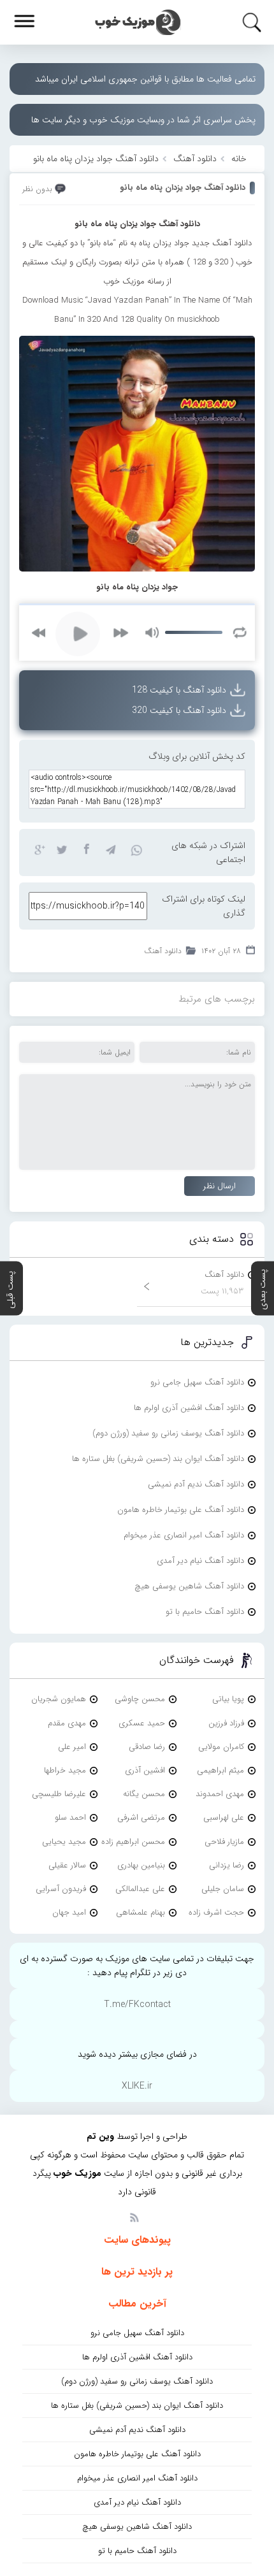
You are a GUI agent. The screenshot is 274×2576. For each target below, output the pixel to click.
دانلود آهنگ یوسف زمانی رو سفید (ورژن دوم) (168, 1433)
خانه (239, 159)
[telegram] (110, 849)
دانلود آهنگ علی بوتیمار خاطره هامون (181, 1510)
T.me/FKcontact (137, 2004)
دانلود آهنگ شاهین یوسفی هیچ (189, 1586)
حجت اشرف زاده (216, 1912)
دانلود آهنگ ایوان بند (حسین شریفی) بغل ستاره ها (158, 1459)
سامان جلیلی (223, 1889)
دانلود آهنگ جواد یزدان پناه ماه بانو (183, 188)
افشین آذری (145, 1770)
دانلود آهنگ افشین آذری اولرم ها (189, 1408)
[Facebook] (86, 849)
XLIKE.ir (137, 2086)
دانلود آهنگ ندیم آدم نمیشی (196, 1484)
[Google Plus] (38, 849)
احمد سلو (70, 1817)
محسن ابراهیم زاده (133, 1842)
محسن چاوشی (140, 1699)
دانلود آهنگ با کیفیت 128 (179, 690)
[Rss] (134, 2217)
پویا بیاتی (228, 1699)
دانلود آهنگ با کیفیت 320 (179, 710)
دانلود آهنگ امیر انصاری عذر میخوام (184, 1535)
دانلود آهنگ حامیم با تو (205, 1612)
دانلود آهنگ (195, 159)
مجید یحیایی (64, 1842)
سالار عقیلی (67, 1865)
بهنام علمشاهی (141, 1912)
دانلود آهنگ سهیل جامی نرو (197, 1382)
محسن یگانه (144, 1794)
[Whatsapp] (134, 849)
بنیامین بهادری (141, 1865)
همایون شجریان (59, 1699)
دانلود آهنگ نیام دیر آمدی (200, 1561)
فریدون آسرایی (61, 1889)
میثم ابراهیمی (220, 1770)
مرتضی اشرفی (141, 1817)
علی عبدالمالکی (140, 1889)
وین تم (100, 2136)
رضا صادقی (147, 1747)
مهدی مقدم (67, 1723)
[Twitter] (62, 849)
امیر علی (72, 1747)
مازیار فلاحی (224, 1842)
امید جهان (69, 1912)
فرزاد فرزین (226, 1723)
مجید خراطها (65, 1770)
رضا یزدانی (227, 1865)
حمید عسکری (142, 1723)
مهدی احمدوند (220, 1794)
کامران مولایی (221, 1747)
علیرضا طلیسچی (59, 1794)
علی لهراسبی (224, 1817)
